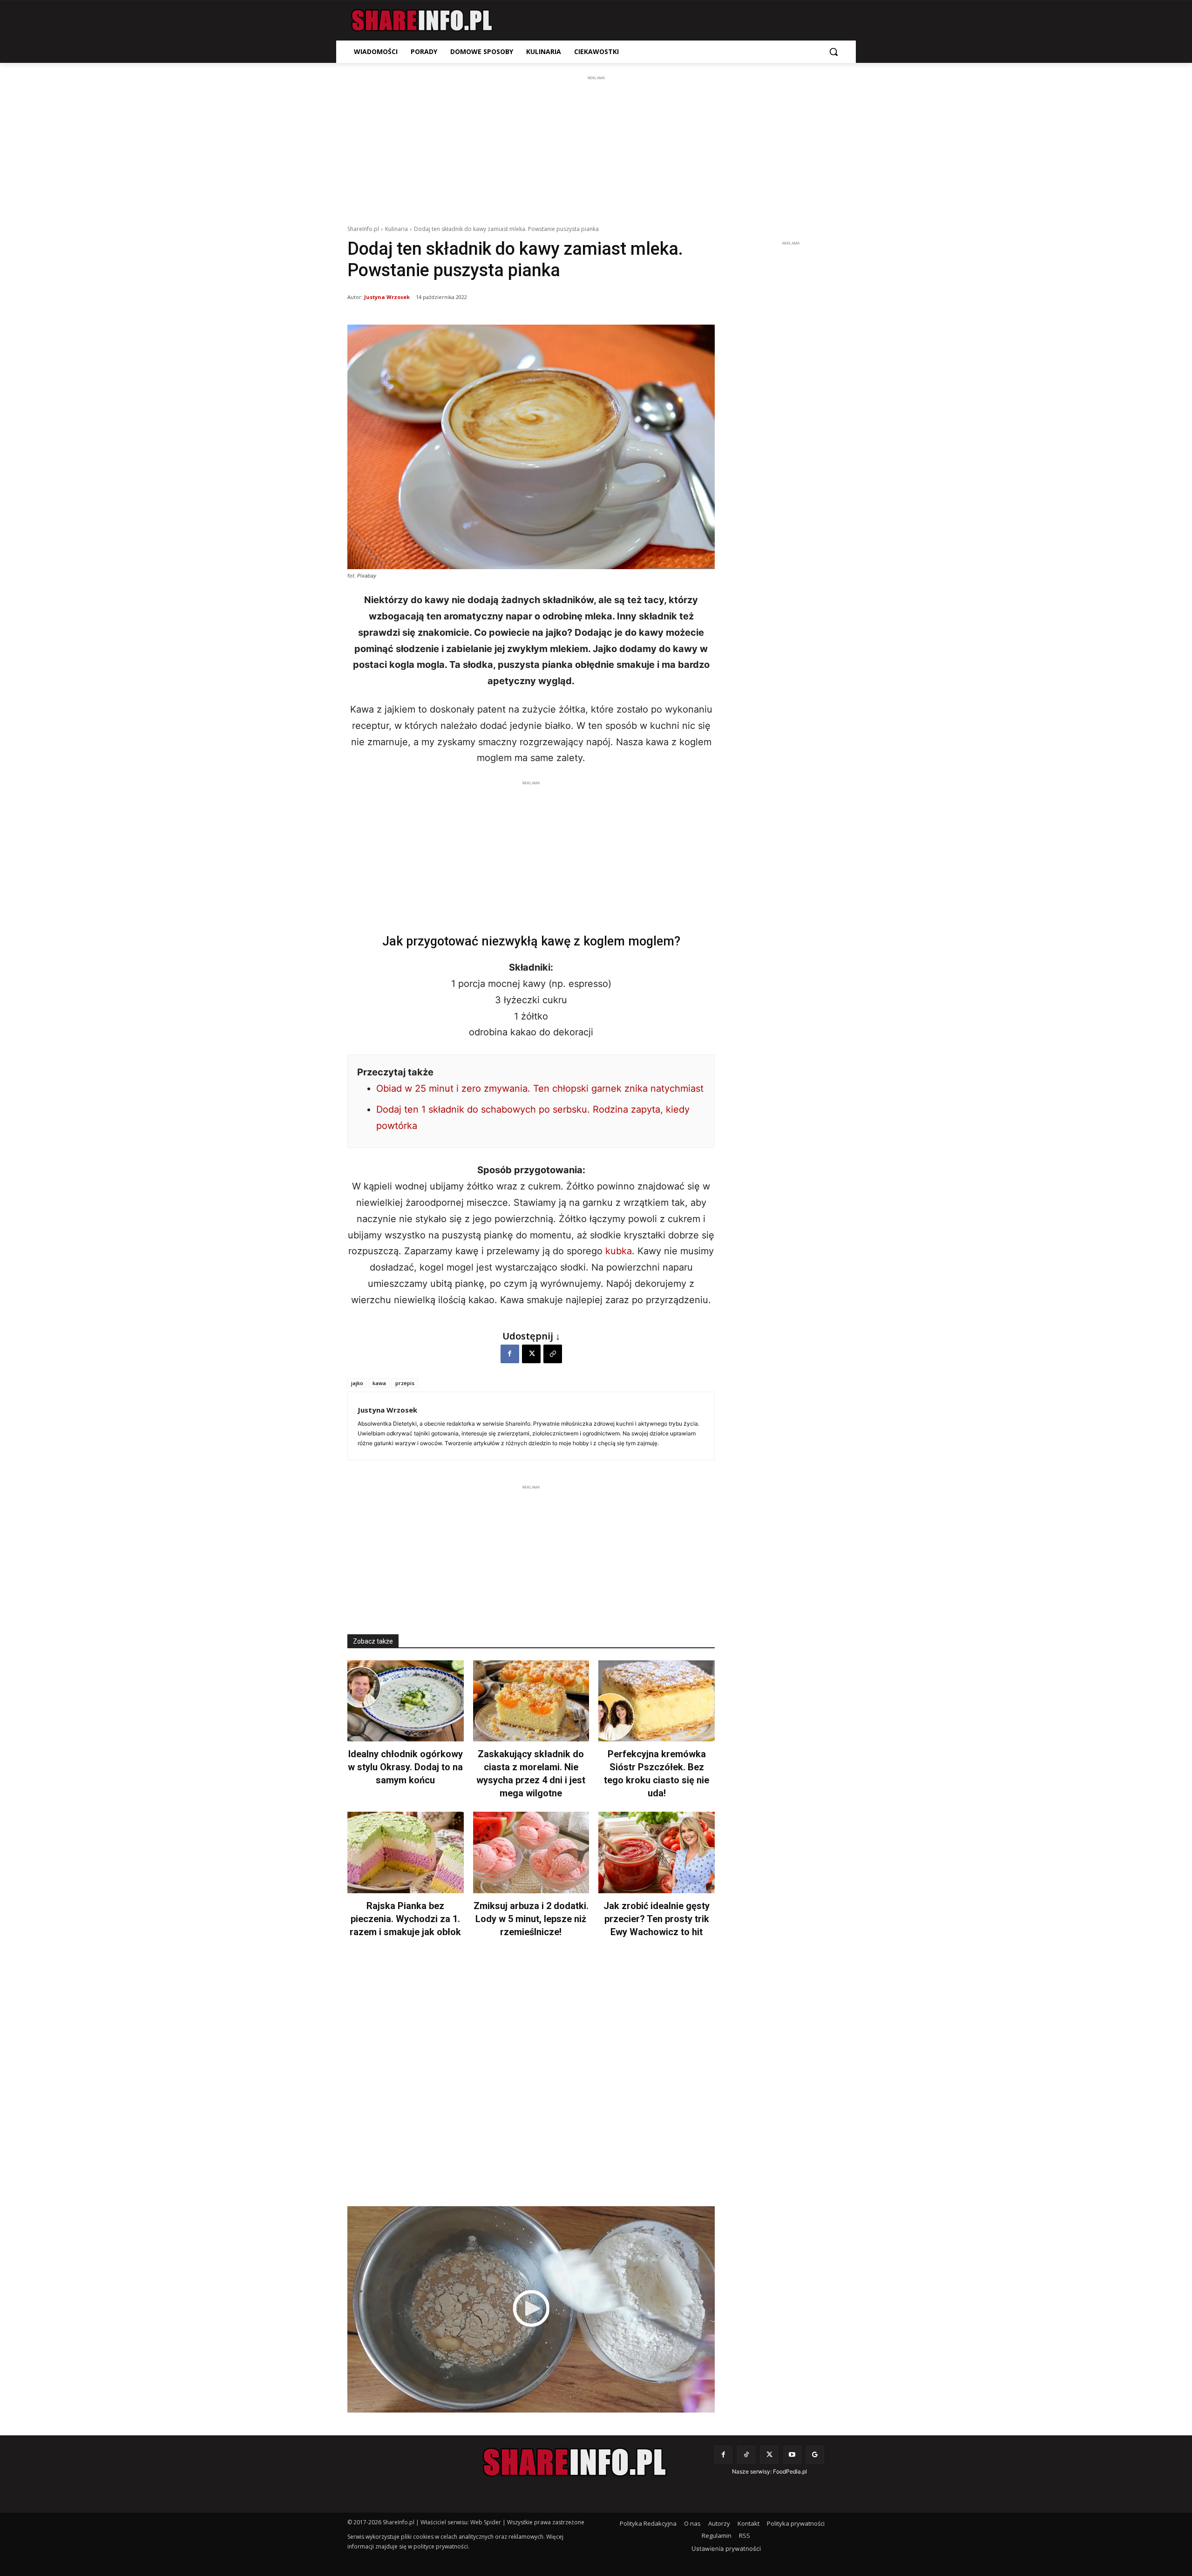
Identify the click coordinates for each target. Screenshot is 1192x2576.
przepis (405, 1383)
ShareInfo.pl (363, 229)
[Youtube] (792, 2455)
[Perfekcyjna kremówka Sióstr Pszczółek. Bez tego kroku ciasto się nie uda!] (657, 1701)
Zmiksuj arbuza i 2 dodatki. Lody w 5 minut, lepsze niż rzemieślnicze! (531, 1919)
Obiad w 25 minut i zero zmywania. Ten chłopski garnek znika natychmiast (540, 1088)
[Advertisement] (596, 148)
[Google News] (815, 2455)
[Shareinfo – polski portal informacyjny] (422, 20)
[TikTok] (746, 2455)
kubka (619, 1251)
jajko (357, 1383)
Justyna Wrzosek (387, 297)
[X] (531, 1354)
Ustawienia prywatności (726, 2549)
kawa (379, 1383)
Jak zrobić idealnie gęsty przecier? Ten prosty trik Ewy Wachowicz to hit (657, 1919)
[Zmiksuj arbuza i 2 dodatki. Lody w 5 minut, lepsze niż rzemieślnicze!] (531, 1852)
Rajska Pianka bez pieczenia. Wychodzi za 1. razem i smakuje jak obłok (405, 1919)
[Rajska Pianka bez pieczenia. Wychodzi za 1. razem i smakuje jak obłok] (406, 1852)
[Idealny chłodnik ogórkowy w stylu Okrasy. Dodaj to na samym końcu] (406, 1701)
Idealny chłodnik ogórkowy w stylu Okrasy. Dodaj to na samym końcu (405, 1767)
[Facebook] (510, 1354)
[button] (833, 52)
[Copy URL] (553, 1354)
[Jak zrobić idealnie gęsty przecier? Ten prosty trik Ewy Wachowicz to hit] (657, 1852)
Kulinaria (396, 229)
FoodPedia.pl (790, 2471)
